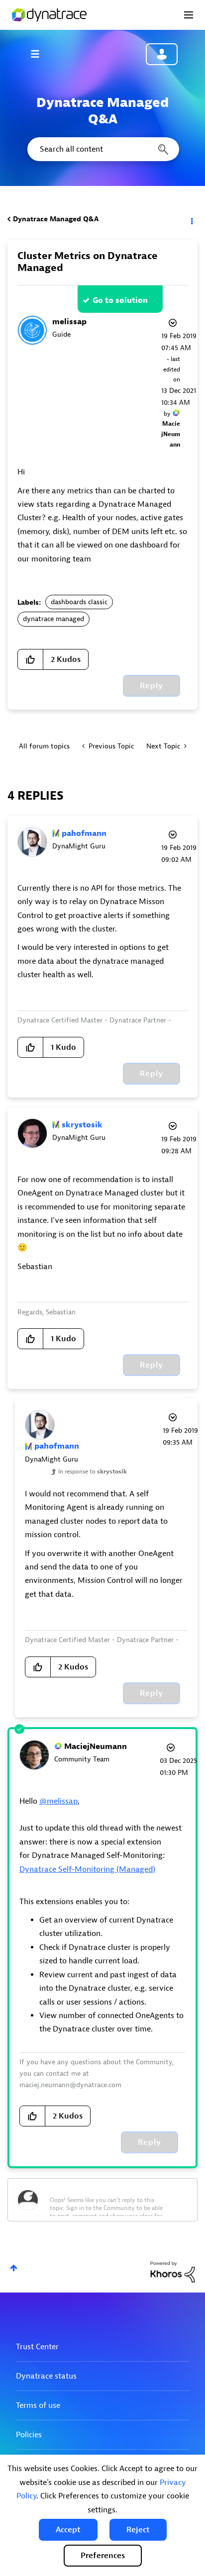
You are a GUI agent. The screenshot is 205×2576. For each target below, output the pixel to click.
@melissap (58, 1801)
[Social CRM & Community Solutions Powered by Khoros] (173, 2271)
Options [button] (191, 219)
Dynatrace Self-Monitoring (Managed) (87, 1869)
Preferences (103, 2556)
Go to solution (120, 300)
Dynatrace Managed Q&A (56, 219)
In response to (93, 1472)
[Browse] (40, 54)
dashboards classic (79, 602)
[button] (68, 2530)
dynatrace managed (53, 619)
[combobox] (102, 149)
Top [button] (14, 2268)
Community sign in (162, 54)
